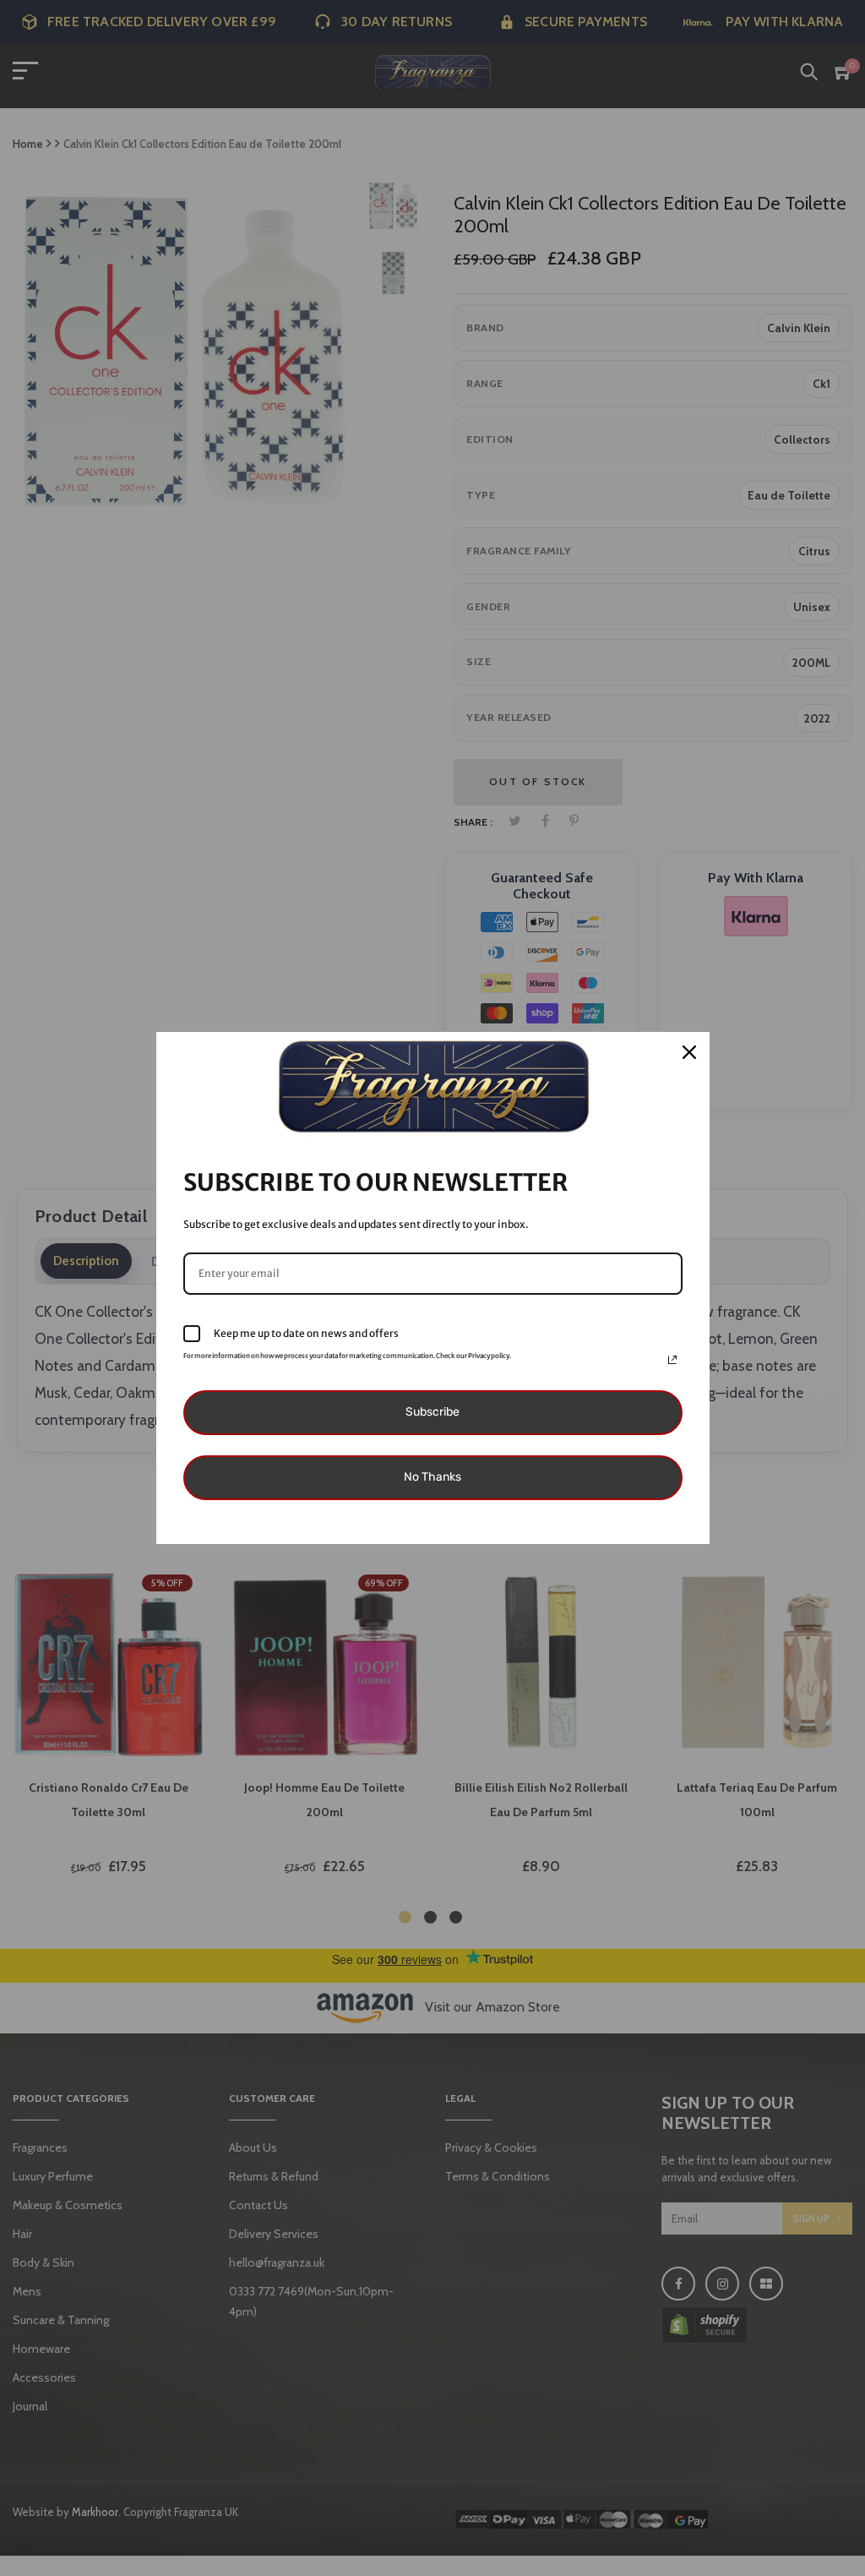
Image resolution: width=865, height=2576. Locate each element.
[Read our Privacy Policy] (672, 1360)
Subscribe (432, 1412)
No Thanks (432, 1477)
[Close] (689, 1052)
